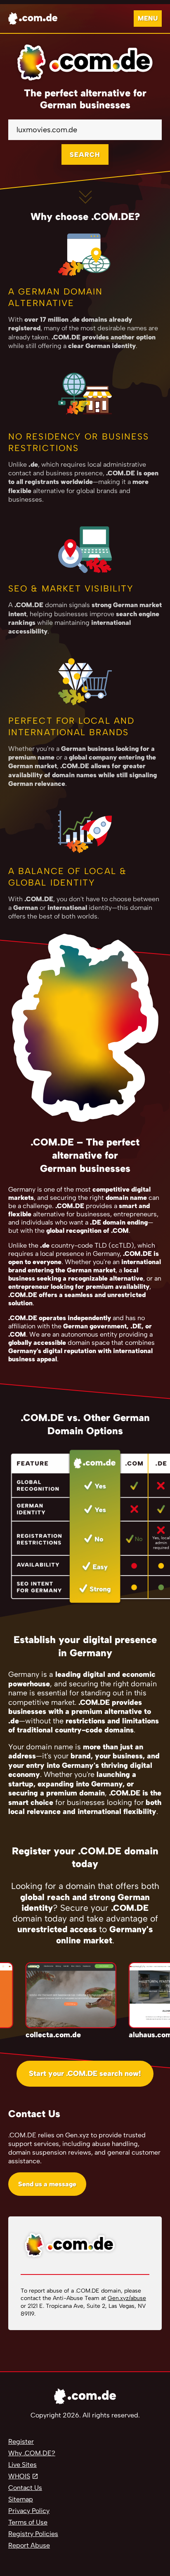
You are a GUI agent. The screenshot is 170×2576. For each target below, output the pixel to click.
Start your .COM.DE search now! (85, 2073)
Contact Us (25, 2488)
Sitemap (21, 2499)
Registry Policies (33, 2534)
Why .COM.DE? (32, 2453)
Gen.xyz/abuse (127, 2298)
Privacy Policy (29, 2511)
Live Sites (22, 2465)
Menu (148, 18)
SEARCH (85, 155)
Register (21, 2442)
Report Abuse (29, 2545)
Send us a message (47, 2184)
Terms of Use (28, 2522)
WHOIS (19, 2476)
